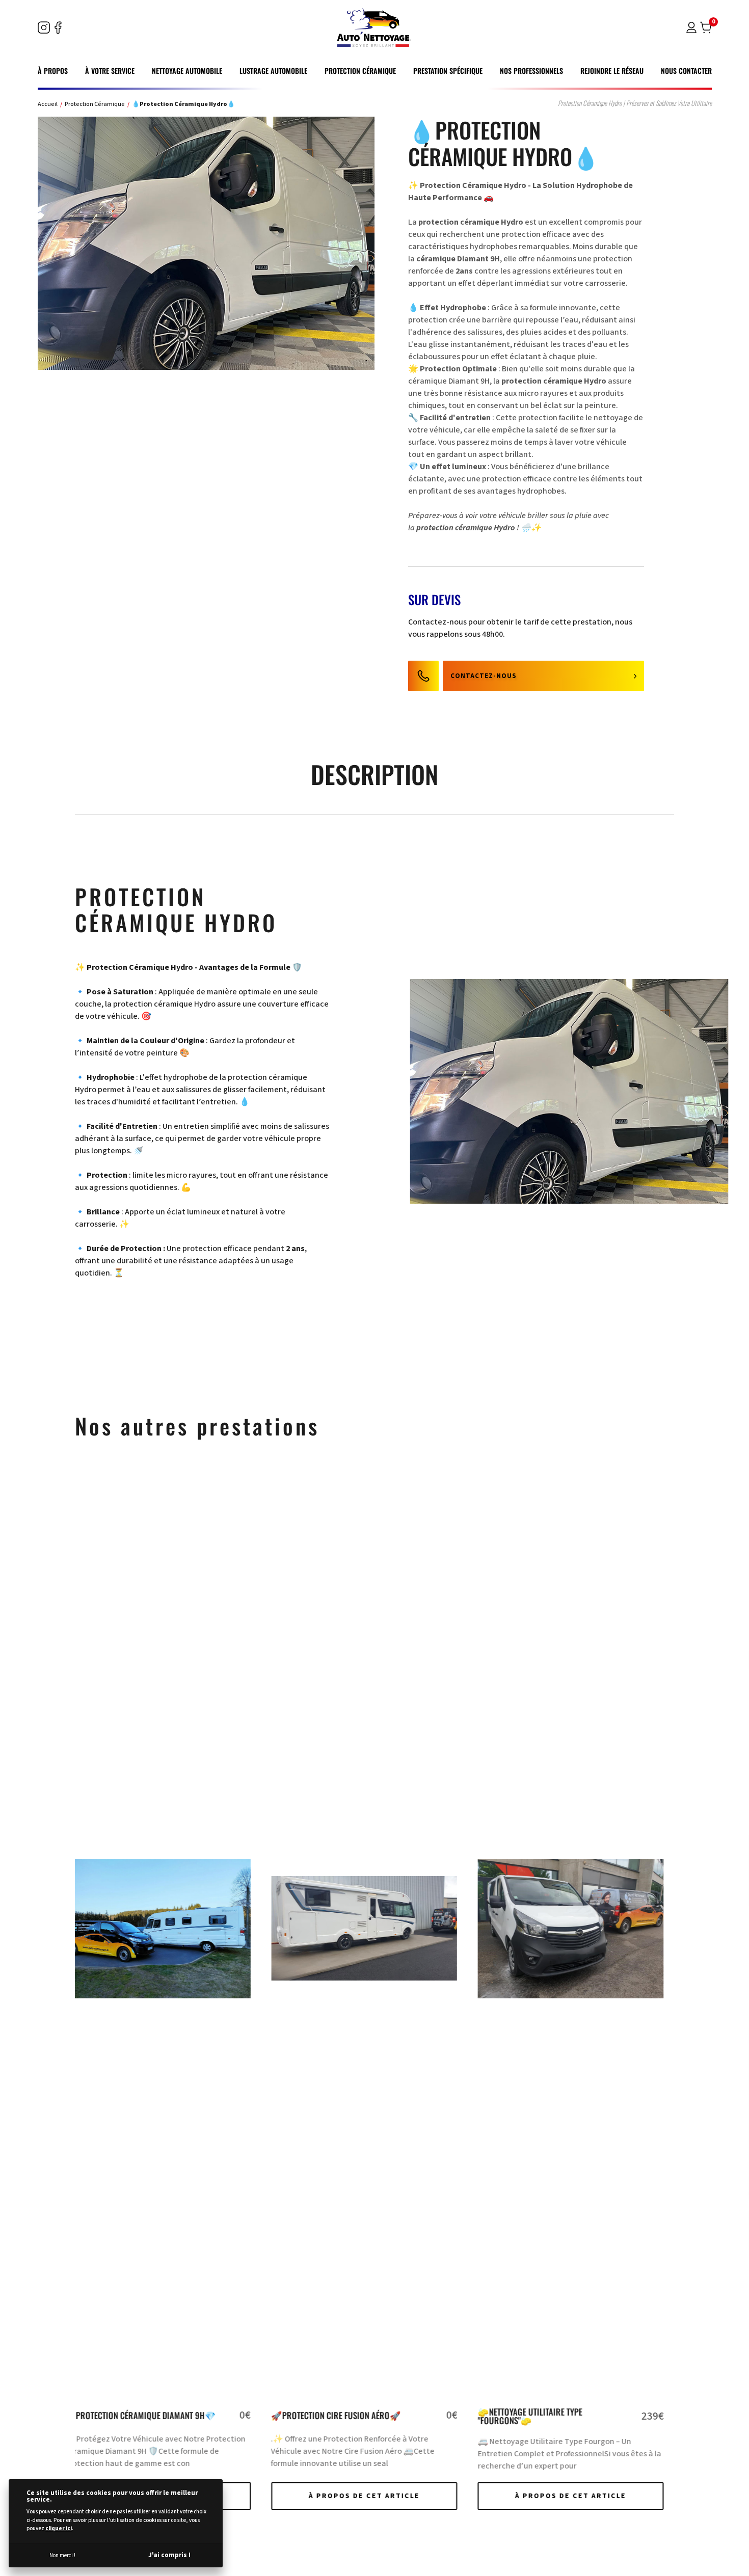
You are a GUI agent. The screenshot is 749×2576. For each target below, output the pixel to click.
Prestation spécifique (448, 71)
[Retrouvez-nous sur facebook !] (58, 28)
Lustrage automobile (273, 71)
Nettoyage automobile (187, 71)
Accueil (48, 104)
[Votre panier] (706, 30)
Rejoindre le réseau (612, 71)
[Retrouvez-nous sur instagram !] (44, 28)
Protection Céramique (360, 71)
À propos (53, 71)
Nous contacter (686, 71)
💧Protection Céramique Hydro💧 (183, 104)
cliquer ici (59, 2528)
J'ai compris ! (169, 2555)
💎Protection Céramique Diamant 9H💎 (564, 2415)
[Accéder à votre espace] (691, 30)
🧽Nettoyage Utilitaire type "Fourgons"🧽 (333, 2416)
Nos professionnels (531, 71)
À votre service (110, 71)
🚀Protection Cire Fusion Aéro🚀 (140, 2415)
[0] (706, 28)
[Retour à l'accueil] (374, 28)
